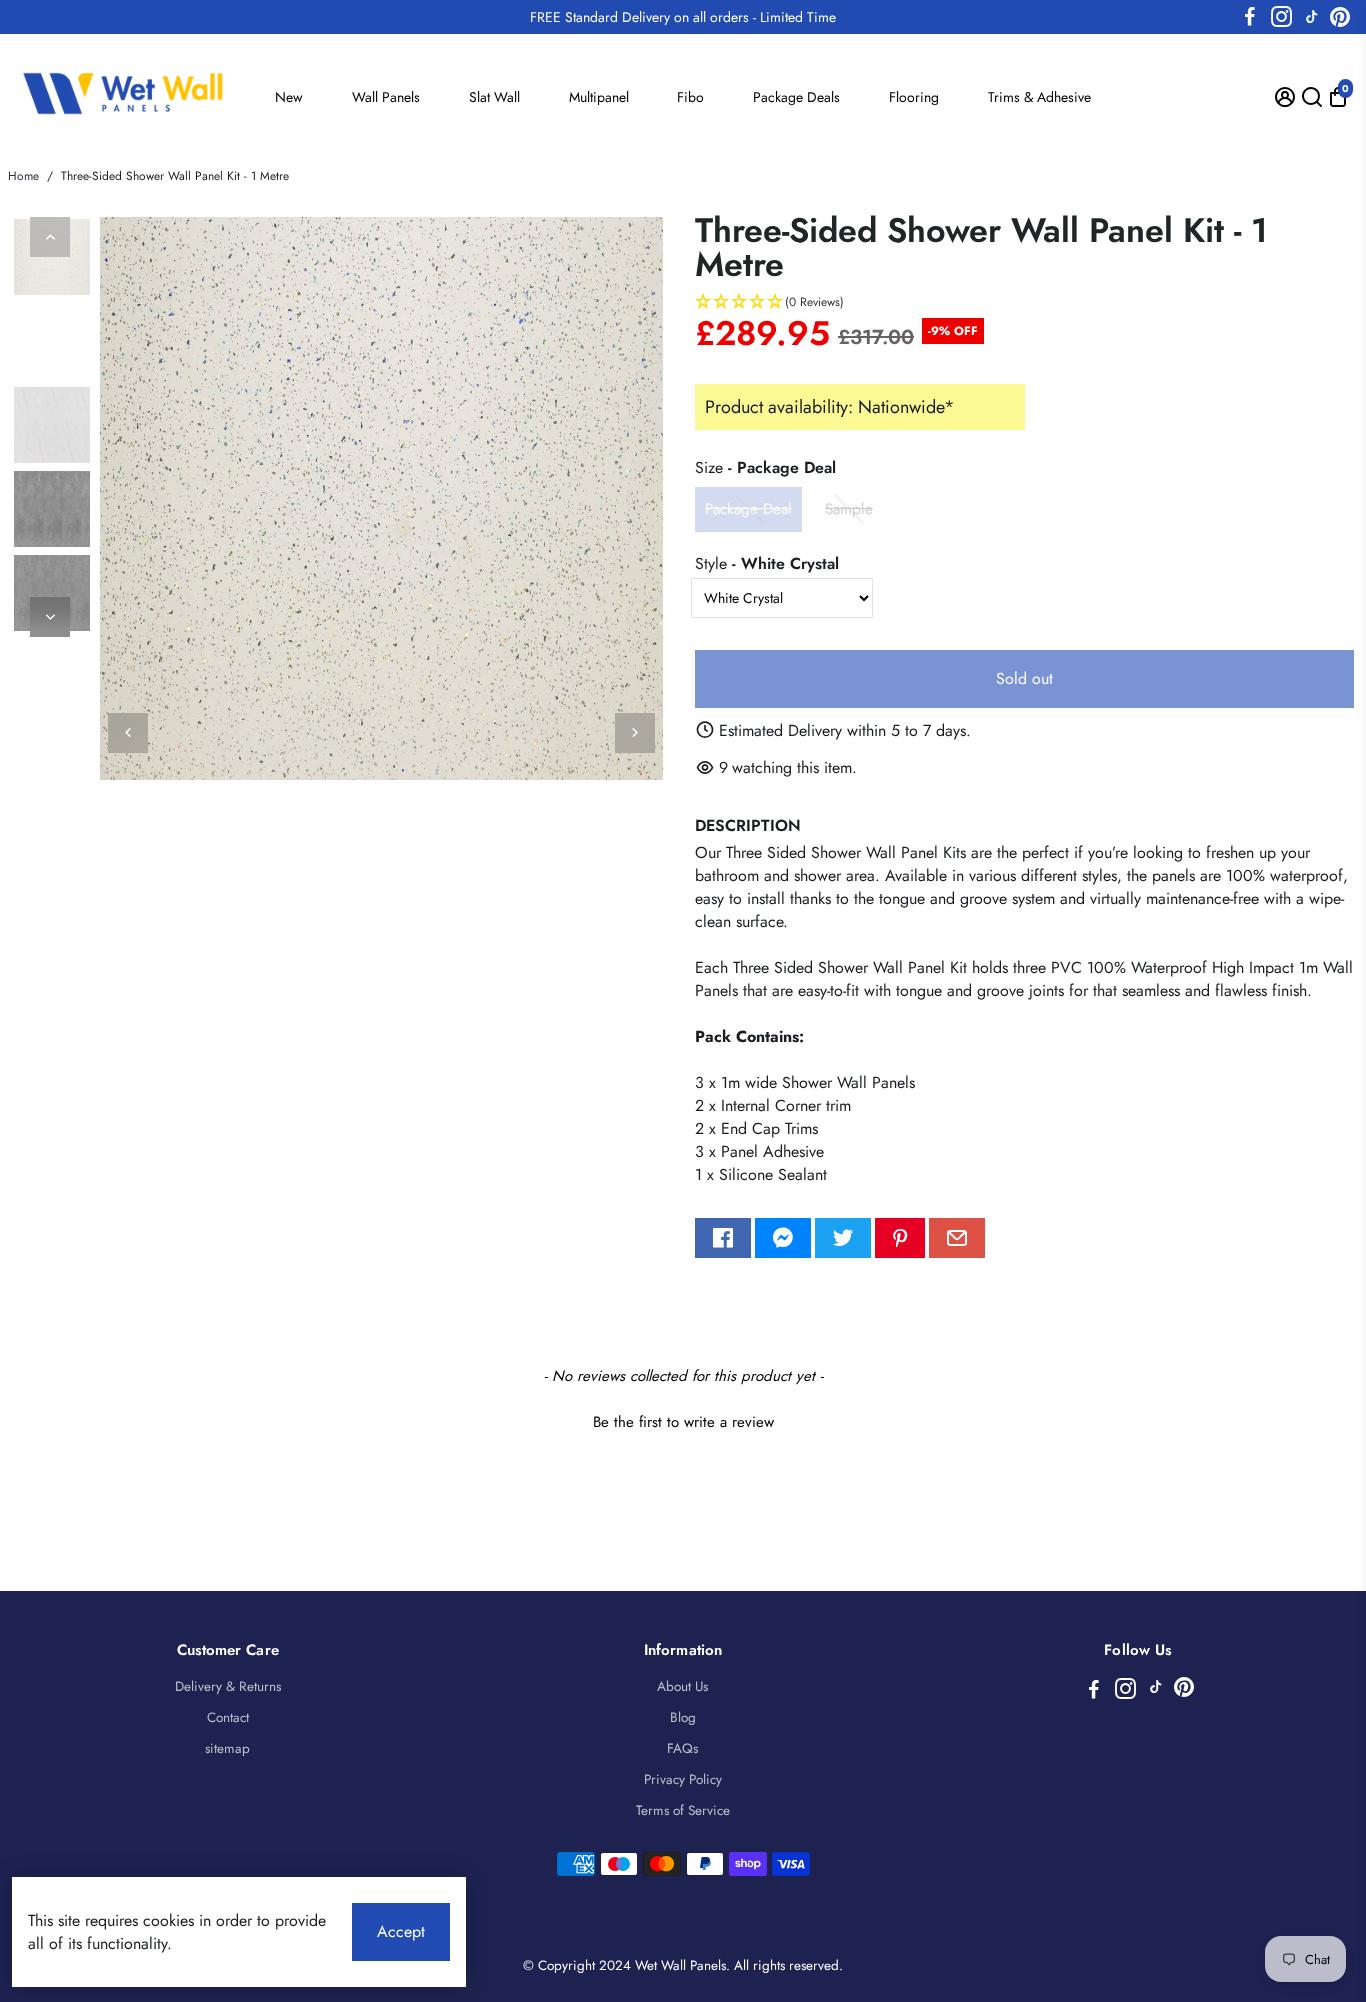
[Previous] (50, 237)
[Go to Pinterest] (1340, 17)
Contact (228, 1717)
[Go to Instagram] (1281, 17)
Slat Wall (494, 97)
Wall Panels (386, 97)
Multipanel (599, 97)
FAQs (682, 1748)
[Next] (50, 617)
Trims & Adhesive (1039, 97)
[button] (1024, 302)
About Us (682, 1686)
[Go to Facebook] (1250, 17)
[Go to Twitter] (843, 1238)
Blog (683, 1717)
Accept (401, 1931)
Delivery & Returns (228, 1686)
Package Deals (796, 97)
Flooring (914, 97)
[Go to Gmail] (957, 1238)
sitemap (227, 1748)
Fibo (690, 97)
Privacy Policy (683, 1779)
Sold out (1024, 678)
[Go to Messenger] (783, 1238)
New (289, 97)
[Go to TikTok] (1312, 17)
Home (23, 176)
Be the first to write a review (683, 1422)
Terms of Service (683, 1810)
